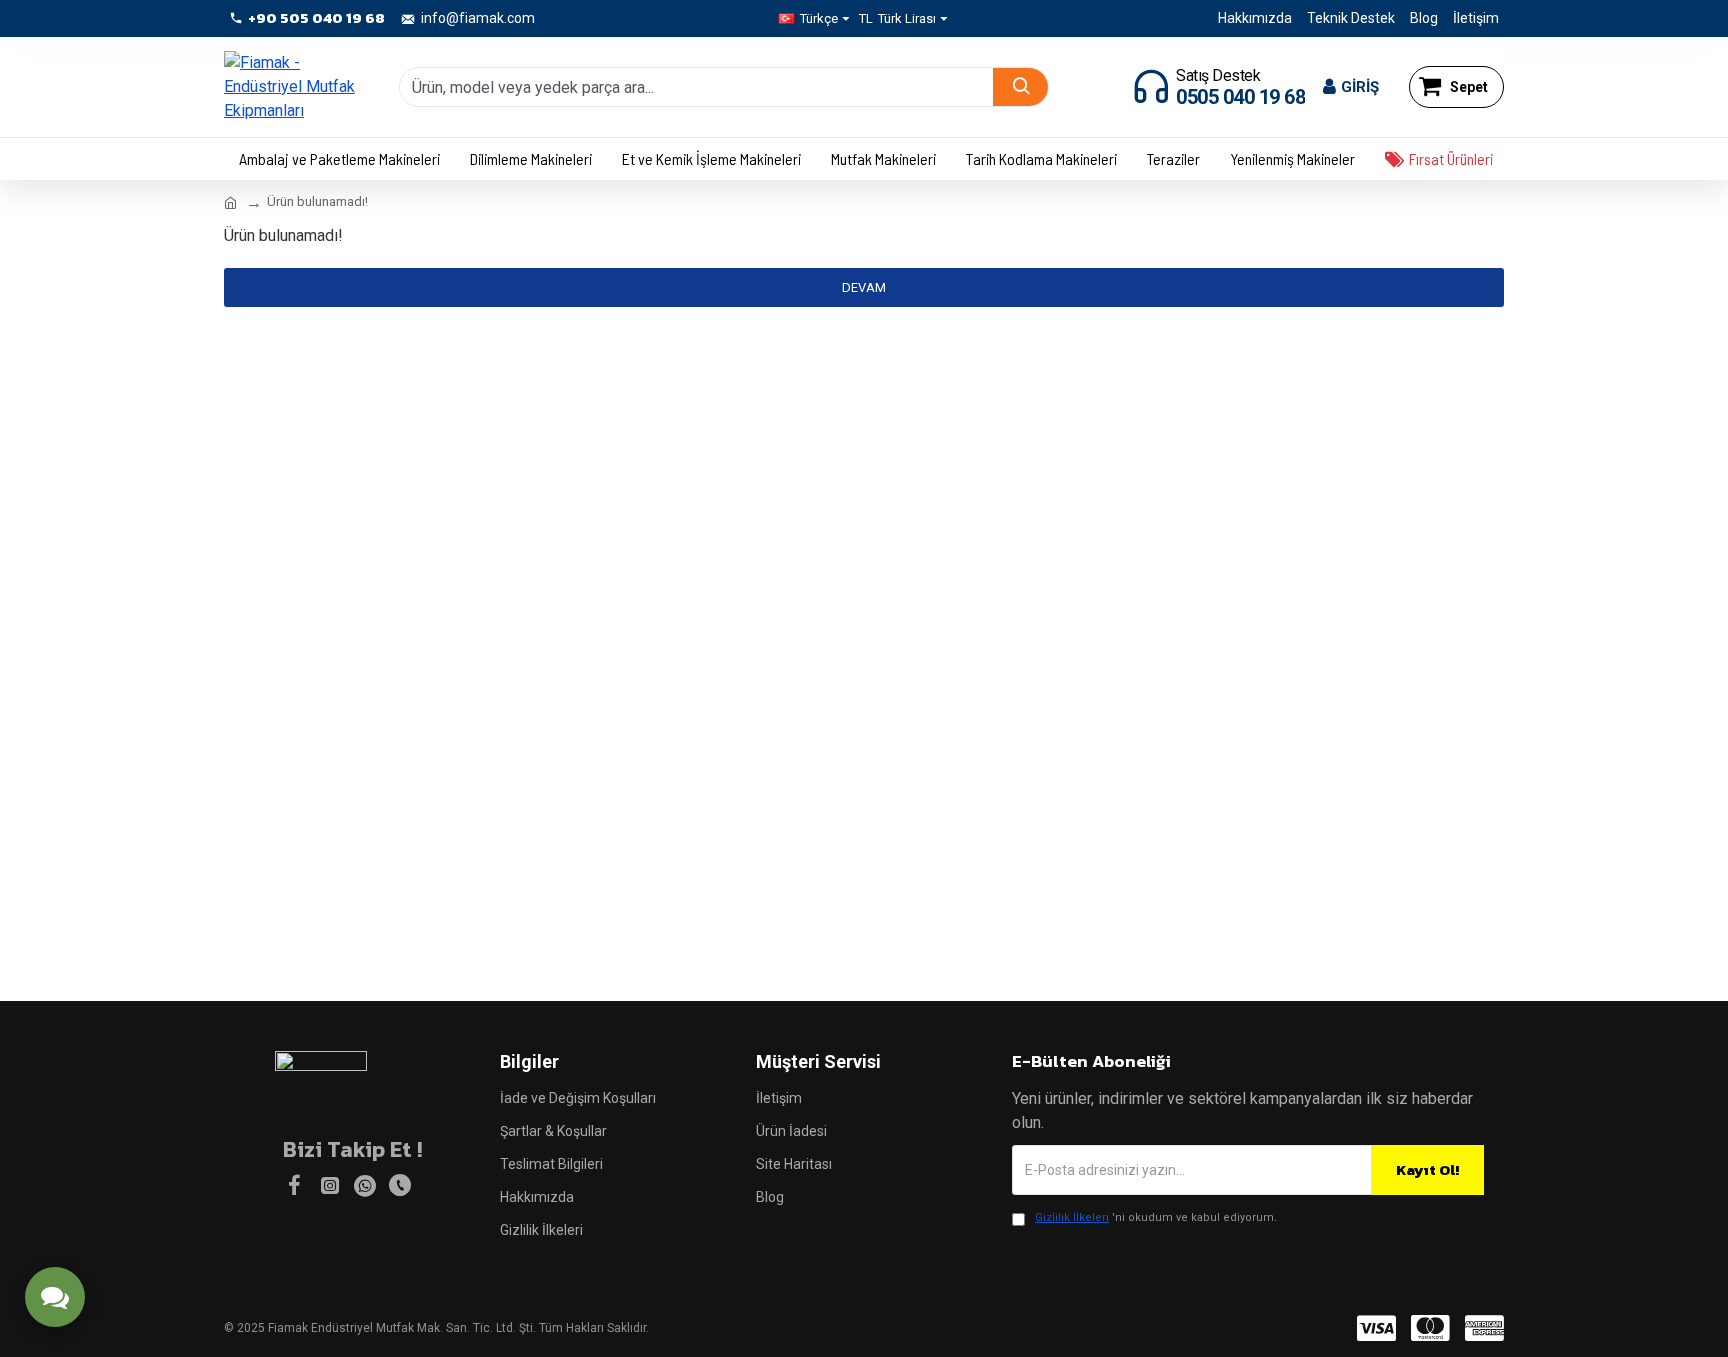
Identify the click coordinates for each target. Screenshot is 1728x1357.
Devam (864, 287)
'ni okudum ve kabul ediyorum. (1156, 1217)
